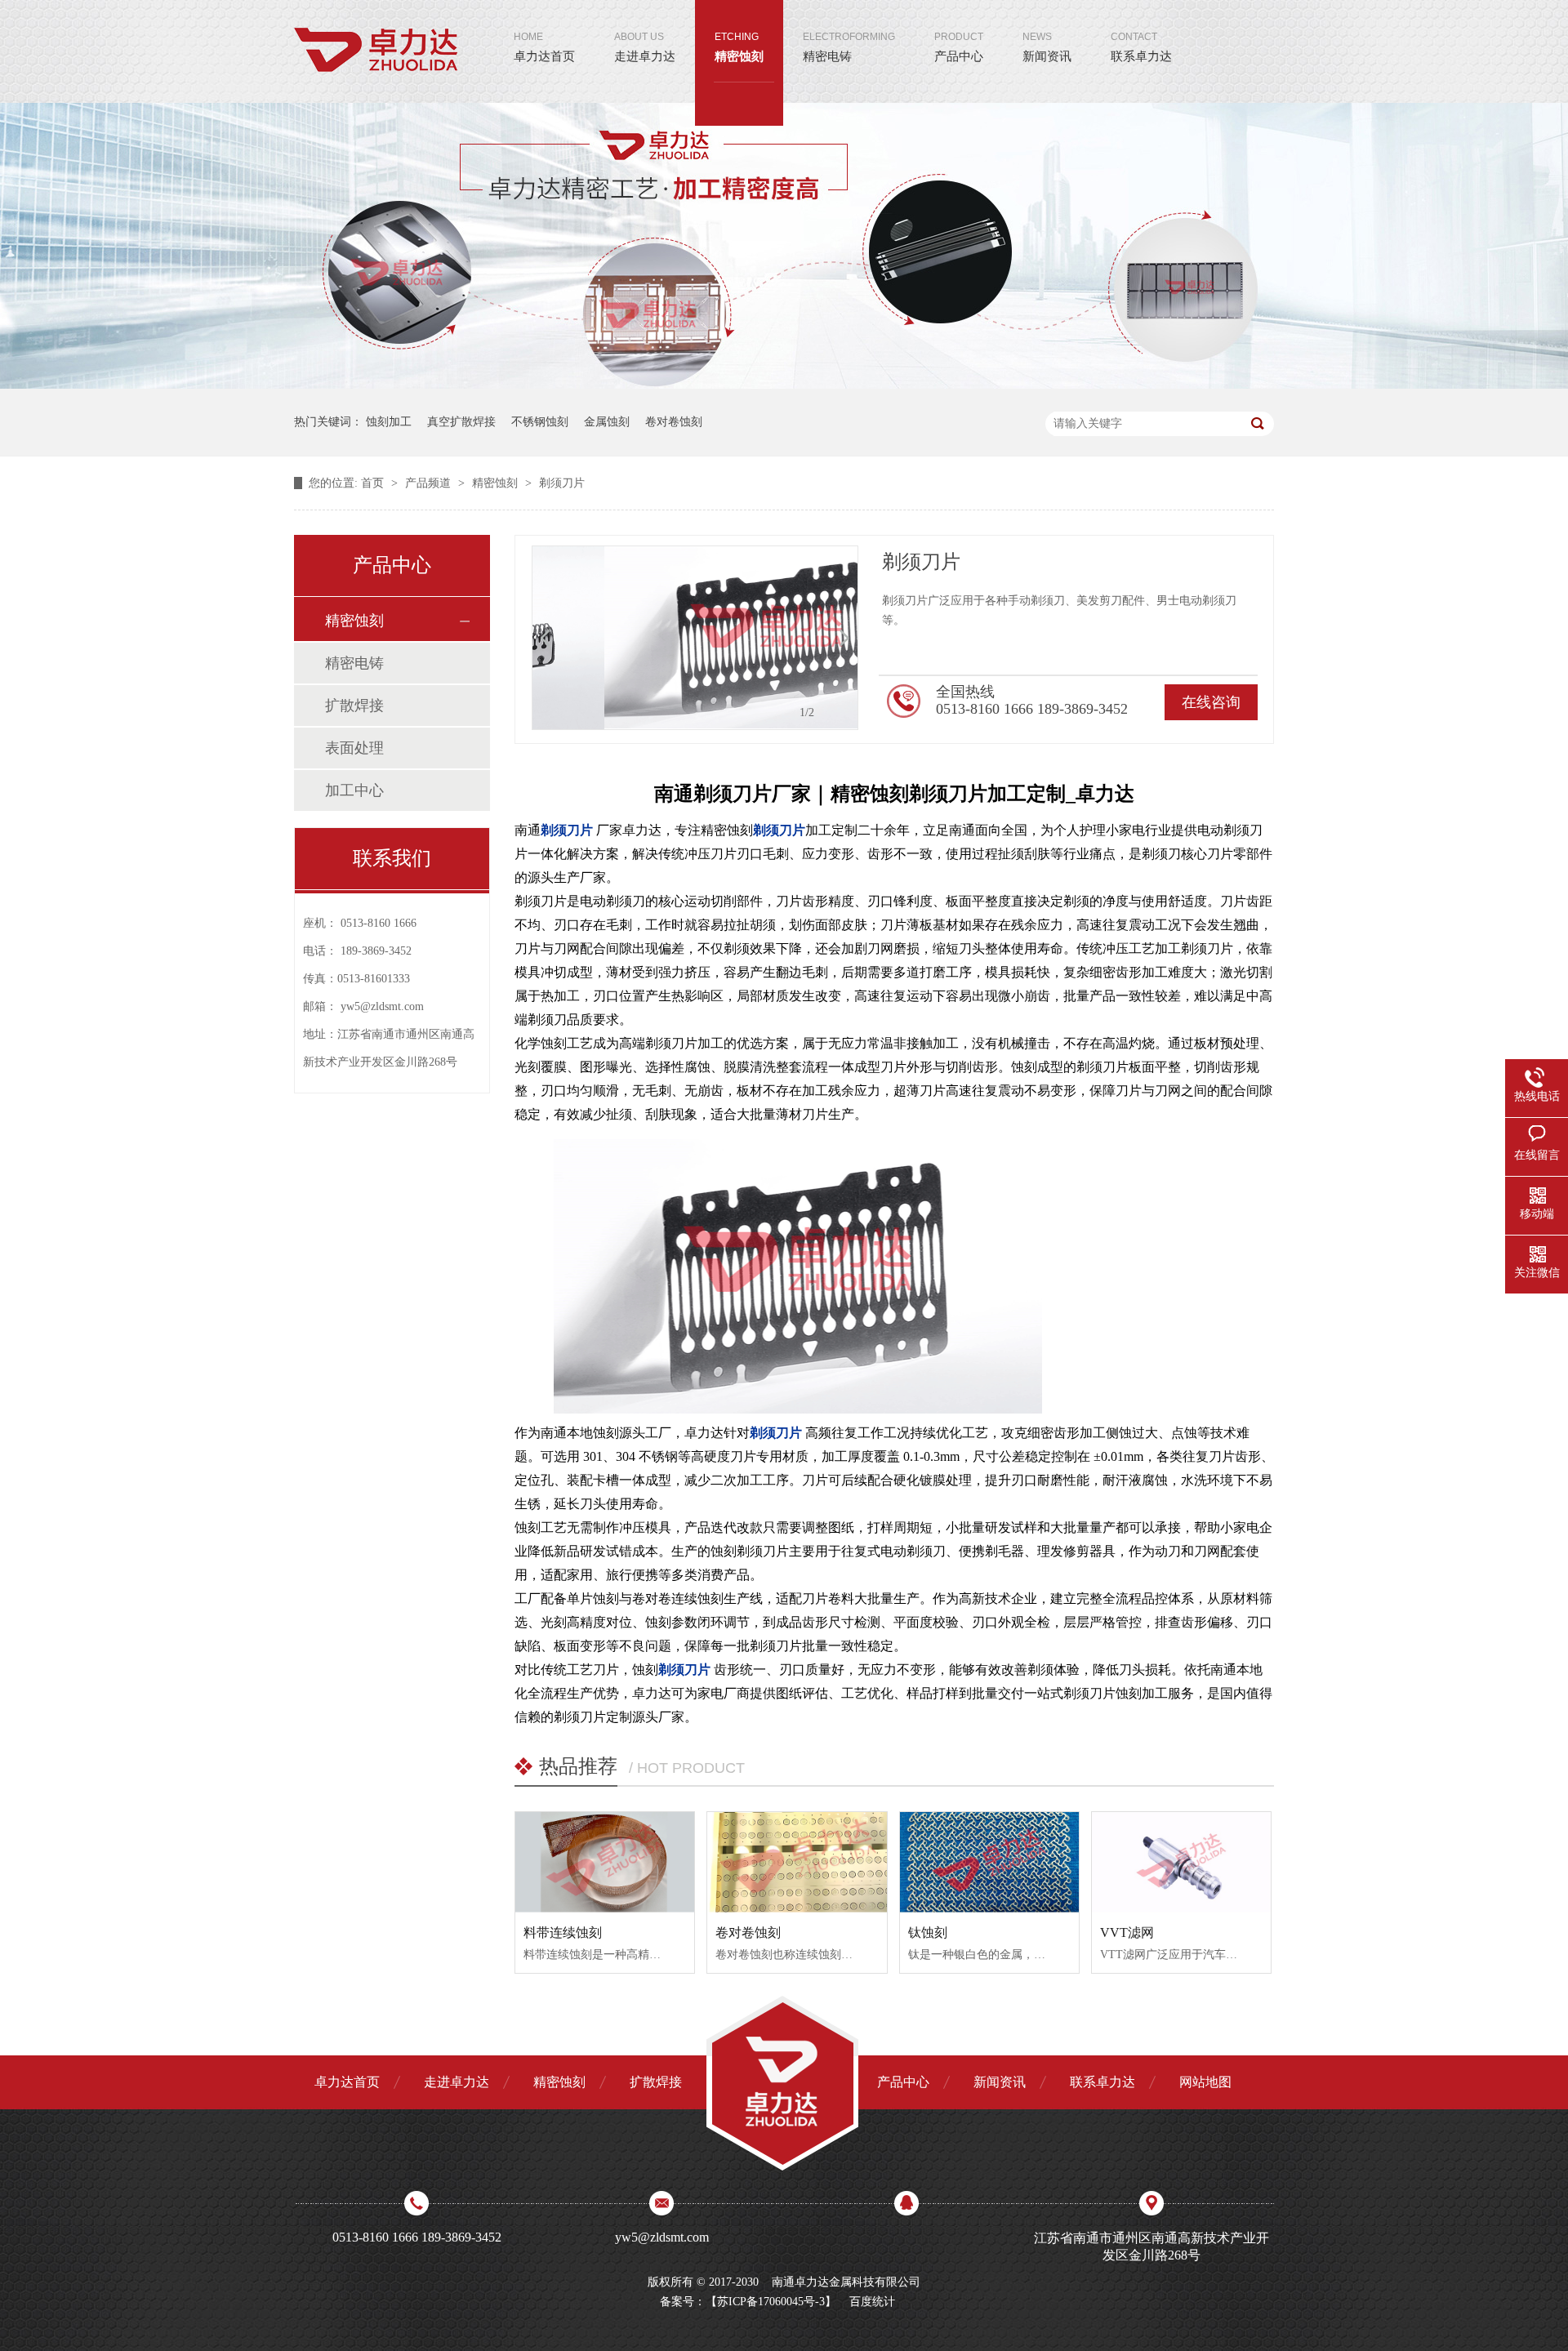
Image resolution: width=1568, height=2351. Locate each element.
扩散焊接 (354, 706)
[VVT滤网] (1181, 1863)
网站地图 (1205, 2082)
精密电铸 (849, 47)
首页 (374, 483)
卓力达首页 (544, 47)
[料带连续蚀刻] (605, 1863)
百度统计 (872, 2302)
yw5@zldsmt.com (382, 1006)
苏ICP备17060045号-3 (771, 2302)
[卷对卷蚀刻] (797, 1863)
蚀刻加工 (389, 422)
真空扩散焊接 (461, 422)
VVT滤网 (1127, 1932)
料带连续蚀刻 (563, 1932)
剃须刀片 (562, 483)
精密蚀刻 (739, 47)
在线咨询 (1211, 702)
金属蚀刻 (607, 422)
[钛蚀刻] (989, 1863)
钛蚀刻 (928, 1932)
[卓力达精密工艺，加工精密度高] (784, 385)
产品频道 (430, 483)
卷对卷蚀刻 (674, 422)
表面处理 (354, 748)
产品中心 (959, 47)
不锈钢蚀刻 (540, 422)
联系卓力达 (1141, 47)
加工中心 (354, 790)
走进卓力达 (645, 47)
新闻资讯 (1047, 47)
